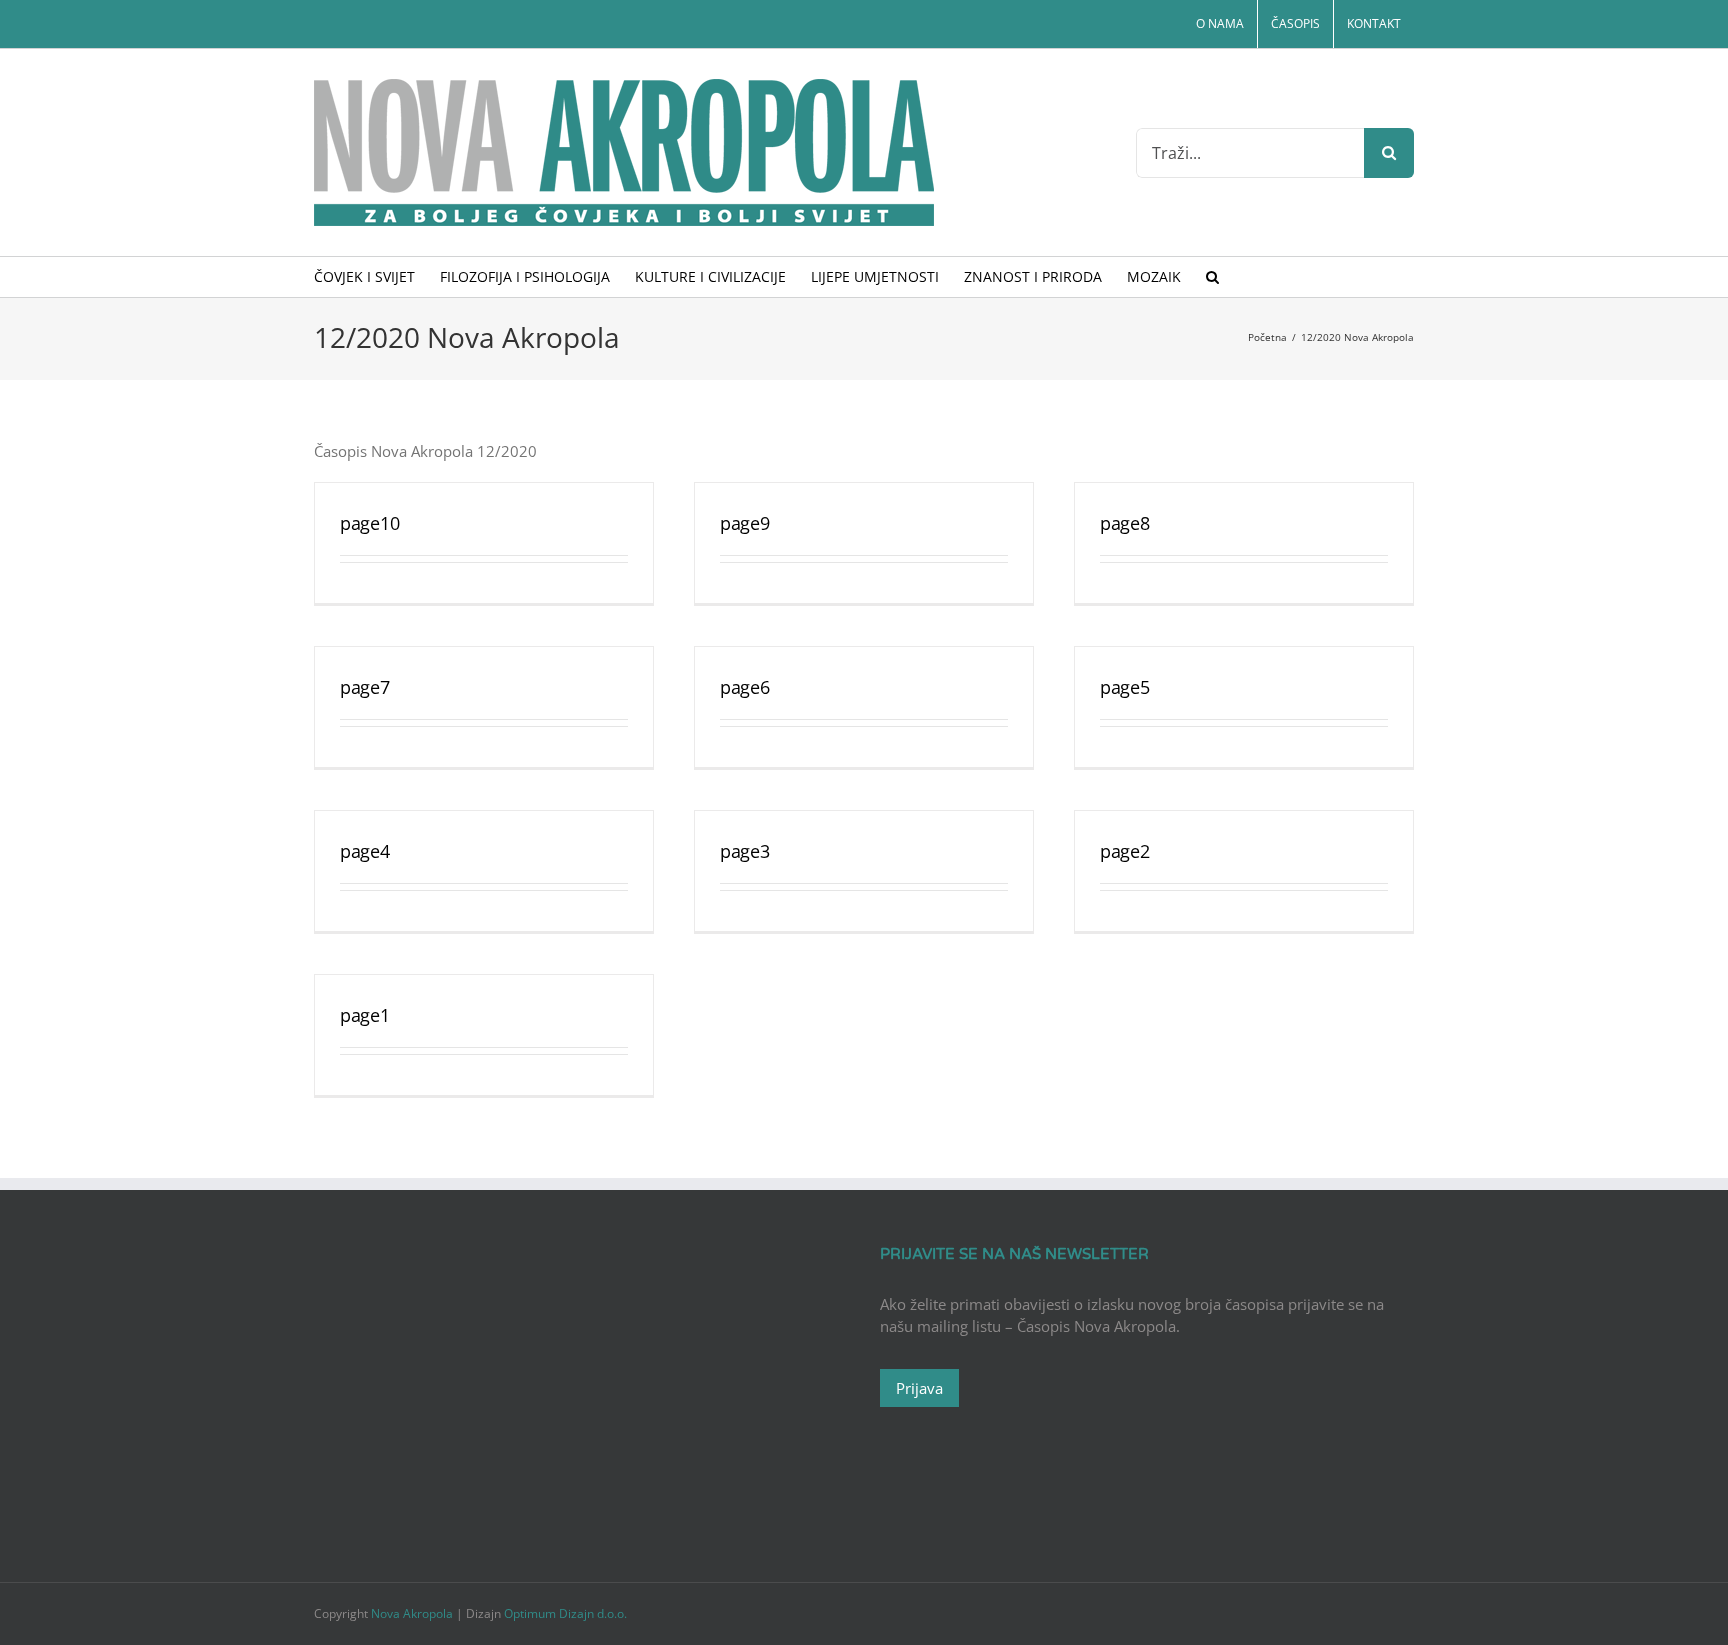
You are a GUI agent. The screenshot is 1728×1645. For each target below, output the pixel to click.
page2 (1125, 851)
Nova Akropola (413, 1613)
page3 (745, 851)
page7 (365, 687)
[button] (1212, 277)
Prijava (919, 1388)
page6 (745, 687)
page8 (1125, 523)
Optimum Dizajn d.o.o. (565, 1613)
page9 (745, 523)
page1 (365, 1015)
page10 (369, 523)
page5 (1125, 687)
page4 (365, 851)
